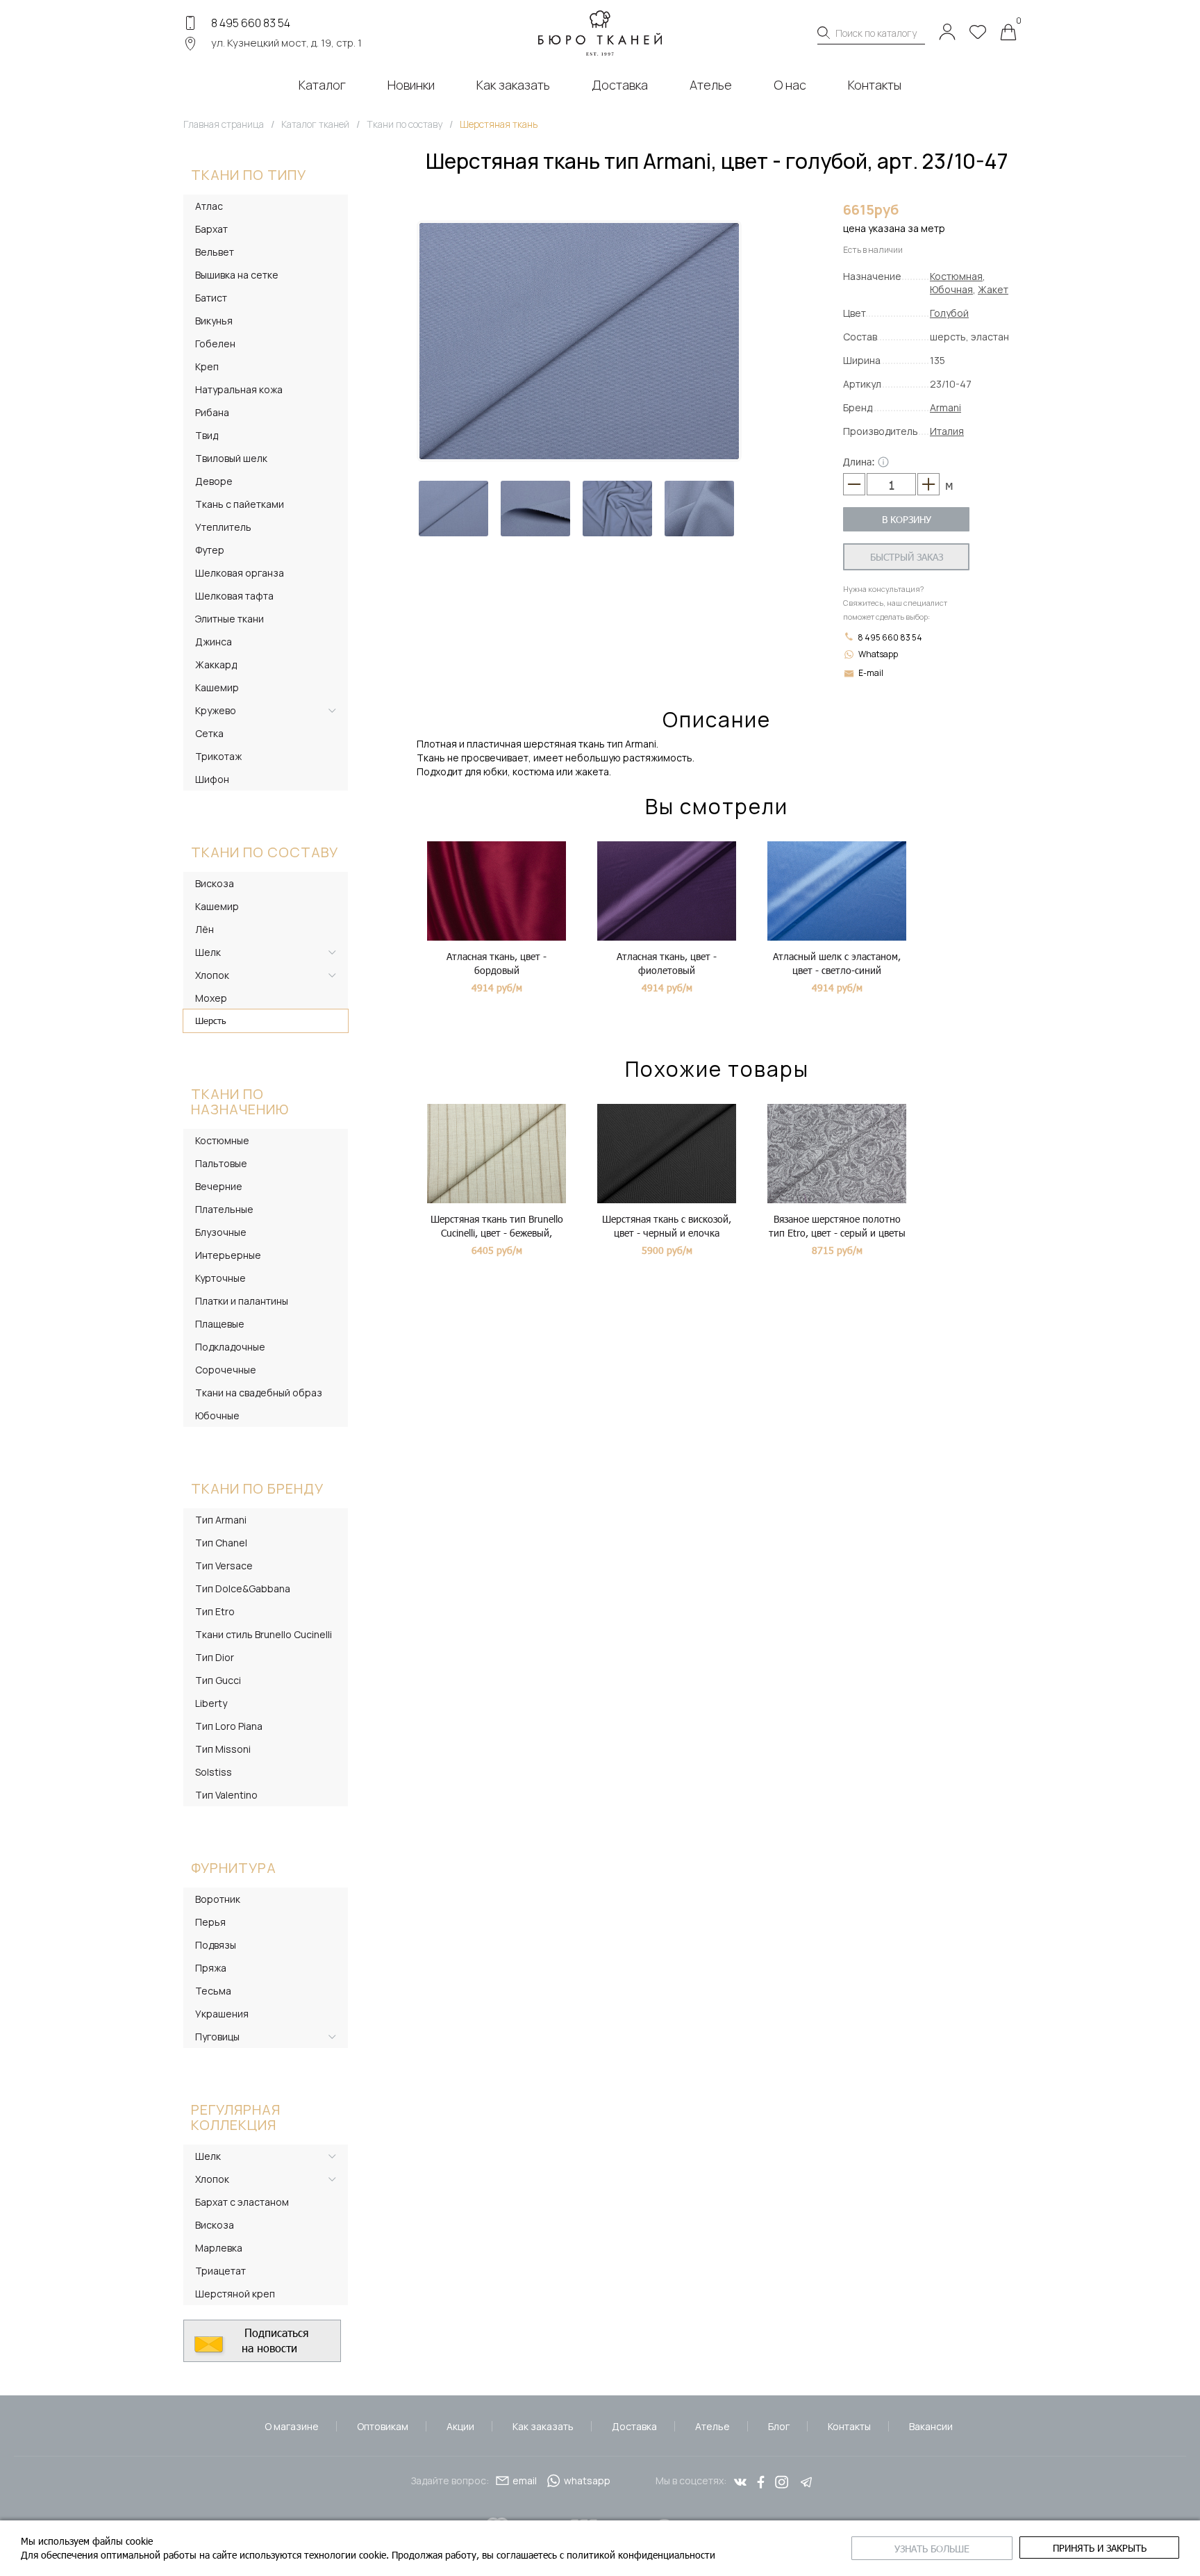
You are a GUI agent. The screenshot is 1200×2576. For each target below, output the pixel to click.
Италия (947, 431)
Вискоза (215, 883)
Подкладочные (230, 1347)
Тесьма (213, 1991)
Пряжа (211, 1968)
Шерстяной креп (235, 2294)
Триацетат (220, 2271)
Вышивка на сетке (237, 275)
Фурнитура (234, 1868)
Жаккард (216, 664)
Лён (205, 929)
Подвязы (216, 1945)
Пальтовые (221, 1163)
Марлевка (219, 2248)
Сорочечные (226, 1370)
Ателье (712, 2426)
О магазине (292, 2426)
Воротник (218, 1899)
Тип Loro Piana (229, 1726)
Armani (945, 407)
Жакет (993, 289)
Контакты (849, 2426)
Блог (779, 2426)
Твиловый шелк (231, 458)
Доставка (634, 2426)
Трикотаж (218, 756)
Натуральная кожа (239, 389)
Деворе (214, 481)
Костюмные (222, 1140)
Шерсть (211, 1021)
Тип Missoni (223, 1749)
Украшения (222, 2014)
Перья (210, 1922)
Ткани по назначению (240, 1101)
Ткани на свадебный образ (259, 1393)
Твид (207, 435)
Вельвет (215, 252)
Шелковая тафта (234, 596)
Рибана (212, 412)
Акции (460, 2426)
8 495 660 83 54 (251, 23)
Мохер (211, 998)
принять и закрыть (1100, 2548)
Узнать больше (932, 2549)
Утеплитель (223, 527)
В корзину (907, 519)
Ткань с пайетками (240, 504)
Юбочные (217, 1415)
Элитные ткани (230, 619)
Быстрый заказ (907, 557)
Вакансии (931, 2426)
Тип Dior (215, 1657)
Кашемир (217, 687)
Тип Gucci (218, 1680)
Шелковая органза (240, 573)
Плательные (224, 1209)
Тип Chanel (221, 1543)
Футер (210, 550)
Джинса (214, 642)
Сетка (209, 733)
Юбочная (951, 289)
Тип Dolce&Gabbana (243, 1588)
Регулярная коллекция (236, 2117)
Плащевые (220, 1324)
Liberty (211, 1703)
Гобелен (215, 344)
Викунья (214, 321)
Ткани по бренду (257, 1488)
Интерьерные (228, 1255)
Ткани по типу (249, 175)
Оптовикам (383, 2426)
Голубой (949, 313)
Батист (211, 298)
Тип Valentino (226, 1795)
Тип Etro (215, 1611)
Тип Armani (221, 1520)
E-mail (871, 673)
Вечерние (219, 1186)
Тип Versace (224, 1566)
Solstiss (214, 1772)
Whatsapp (878, 654)
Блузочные (221, 1232)
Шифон (212, 779)
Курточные (220, 1278)
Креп (207, 366)
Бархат (211, 229)
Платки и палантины (242, 1301)
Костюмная (956, 276)
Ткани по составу (265, 852)
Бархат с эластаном (242, 2202)
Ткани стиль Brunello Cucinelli (264, 1634)
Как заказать (543, 2426)
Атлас (209, 206)
